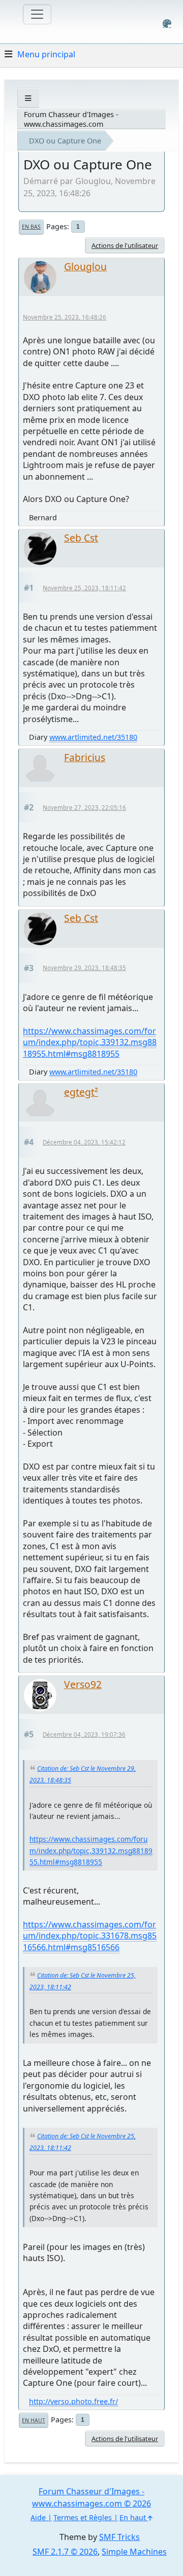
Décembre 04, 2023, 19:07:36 (84, 1734)
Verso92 (83, 1684)
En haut (34, 2420)
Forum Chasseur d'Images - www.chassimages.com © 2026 (91, 2497)
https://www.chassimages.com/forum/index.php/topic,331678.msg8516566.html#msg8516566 (90, 1936)
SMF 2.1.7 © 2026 (65, 2552)
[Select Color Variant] (167, 24)
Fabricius (85, 757)
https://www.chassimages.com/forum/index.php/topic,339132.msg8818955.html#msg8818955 (90, 1042)
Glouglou (85, 266)
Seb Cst (81, 538)
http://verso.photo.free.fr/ (73, 2401)
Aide (38, 2517)
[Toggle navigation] (37, 14)
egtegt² (81, 1092)
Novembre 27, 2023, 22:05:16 (84, 808)
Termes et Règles (83, 2517)
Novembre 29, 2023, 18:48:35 (84, 968)
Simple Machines (134, 2552)
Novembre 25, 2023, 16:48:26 (65, 317)
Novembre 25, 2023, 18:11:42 (84, 588)
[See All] (28, 98)
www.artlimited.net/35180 (93, 737)
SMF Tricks (119, 2537)
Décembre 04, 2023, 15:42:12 (84, 1142)
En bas (31, 227)
